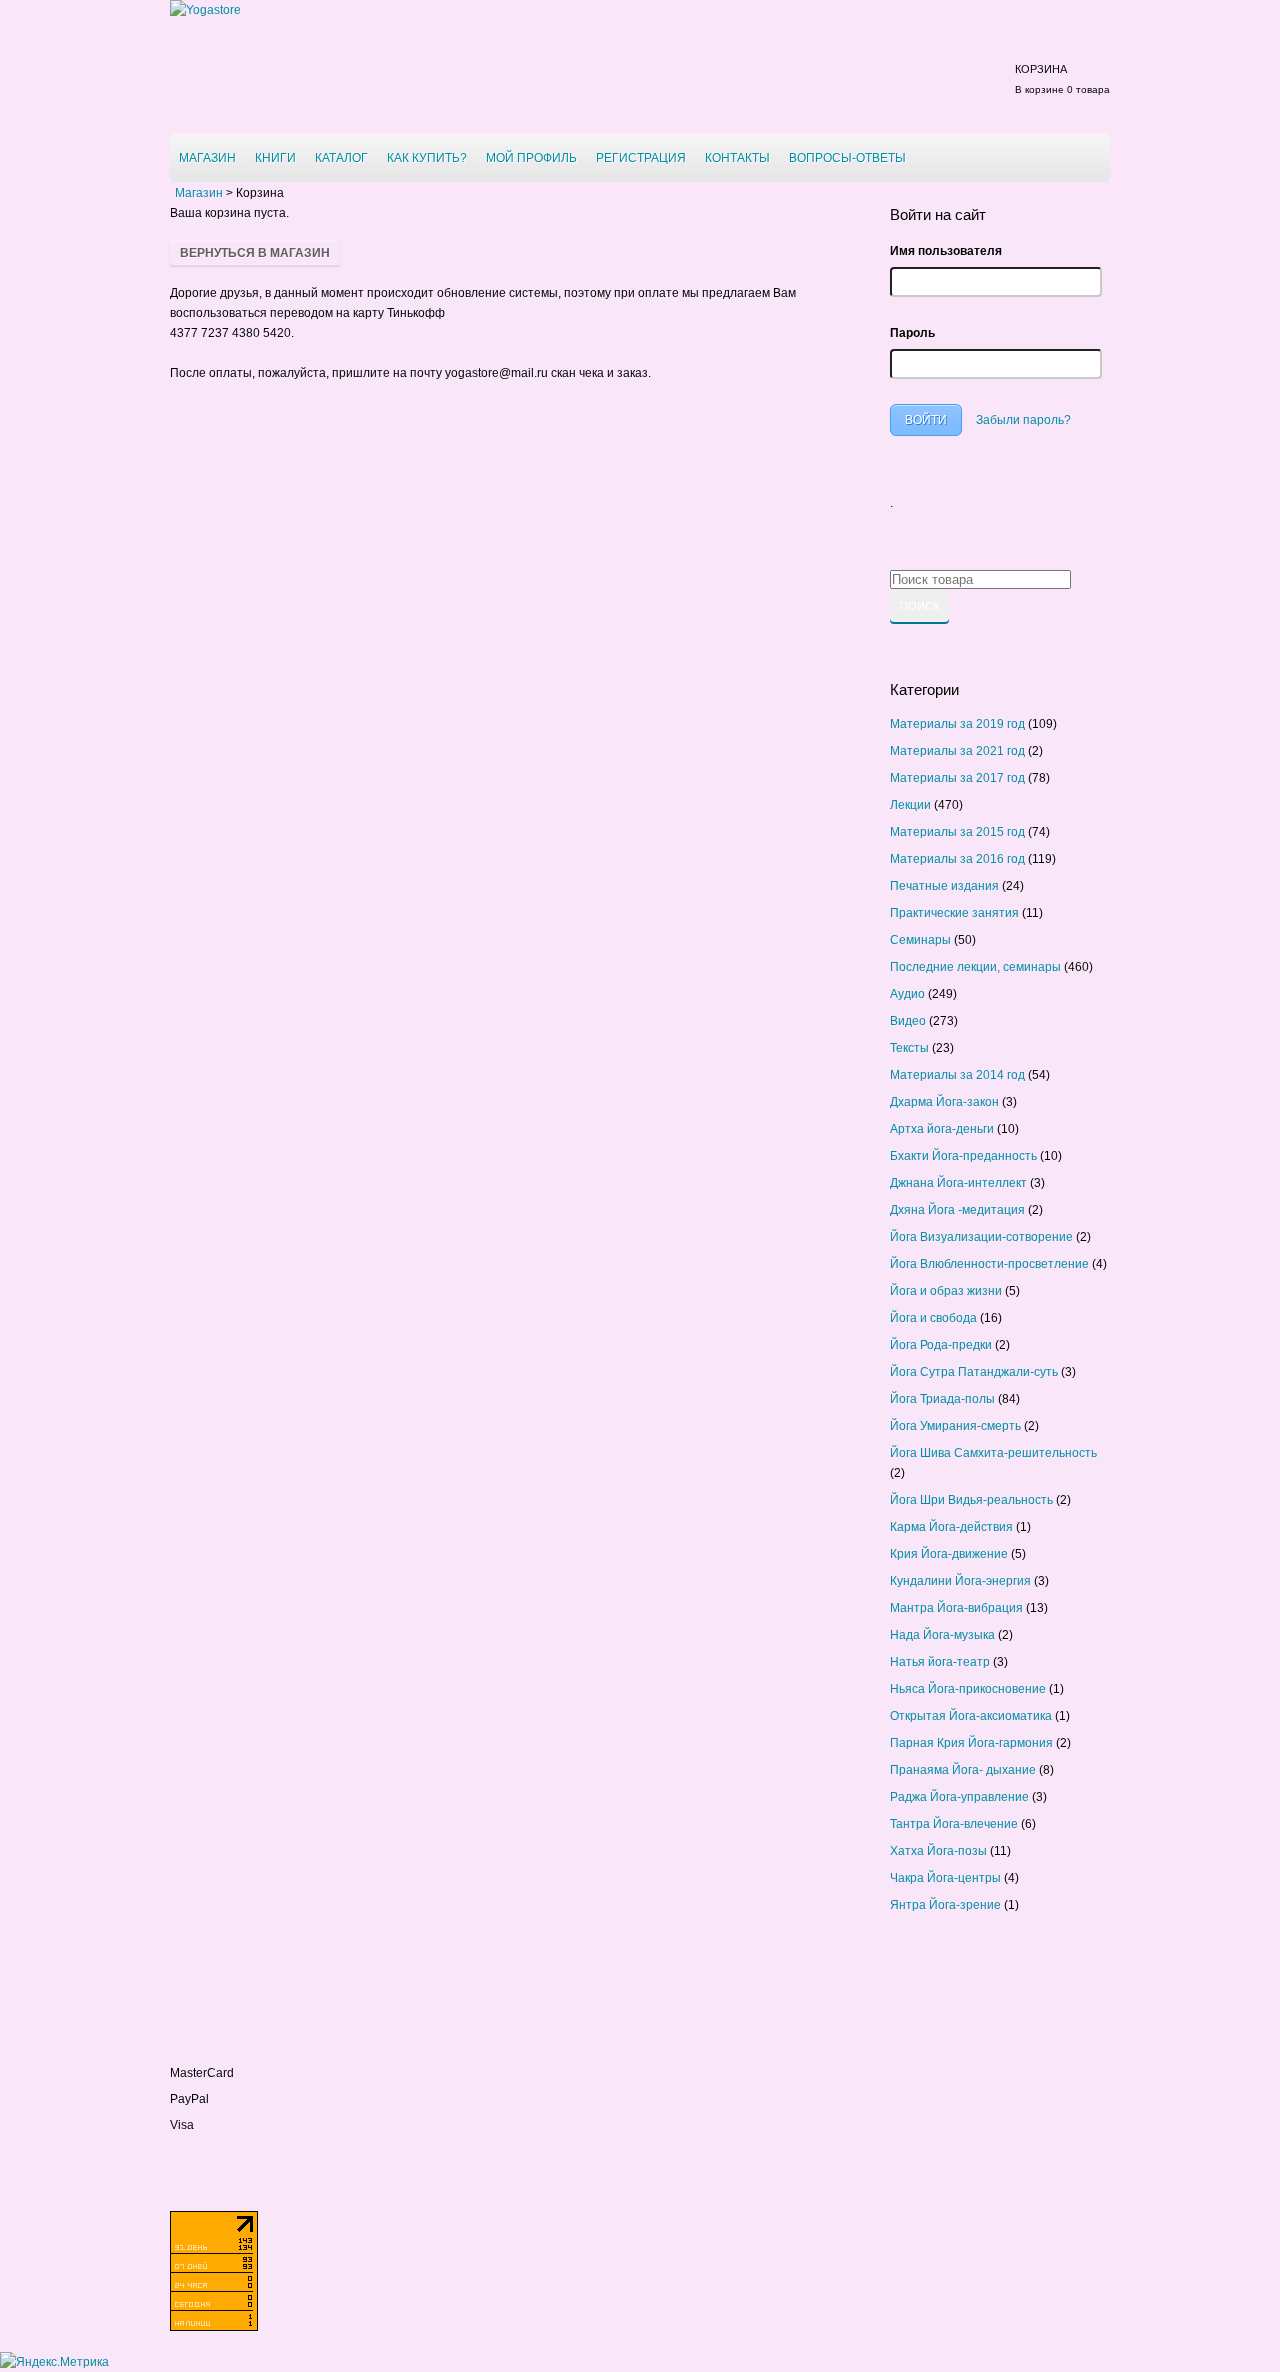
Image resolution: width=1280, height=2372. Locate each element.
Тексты (909, 1048)
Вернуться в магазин (255, 253)
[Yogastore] (205, 10)
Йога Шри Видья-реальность (971, 1500)
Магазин (207, 158)
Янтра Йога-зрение (945, 1905)
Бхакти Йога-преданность (963, 1156)
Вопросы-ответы (847, 158)
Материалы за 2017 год (957, 778)
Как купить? (427, 158)
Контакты (737, 158)
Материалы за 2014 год (957, 1075)
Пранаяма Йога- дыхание (963, 1770)
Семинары (920, 940)
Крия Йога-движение (949, 1554)
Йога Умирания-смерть (955, 1426)
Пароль (912, 333)
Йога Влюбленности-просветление (989, 1264)
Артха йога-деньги (942, 1129)
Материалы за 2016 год (957, 859)
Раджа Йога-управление (959, 1797)
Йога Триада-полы (942, 1399)
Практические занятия (954, 913)
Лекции (910, 805)
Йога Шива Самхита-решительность (993, 1453)
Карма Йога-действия (951, 1527)
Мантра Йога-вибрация (956, 1608)
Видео (908, 1021)
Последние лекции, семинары (975, 967)
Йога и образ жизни (946, 1291)
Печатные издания (944, 886)
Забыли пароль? (1023, 420)
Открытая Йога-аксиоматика (971, 1716)
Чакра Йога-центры (945, 1878)
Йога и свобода (933, 1318)
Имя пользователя (946, 251)
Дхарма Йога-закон (944, 1102)
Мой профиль (531, 158)
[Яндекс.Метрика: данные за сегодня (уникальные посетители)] (54, 2362)
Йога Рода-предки (941, 1345)
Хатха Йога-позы (938, 1851)
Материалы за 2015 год (957, 832)
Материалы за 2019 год (957, 724)
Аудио (907, 994)
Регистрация (641, 158)
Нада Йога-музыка (942, 1635)
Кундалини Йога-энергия (960, 1581)
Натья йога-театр (940, 1662)
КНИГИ (275, 158)
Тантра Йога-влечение (954, 1824)
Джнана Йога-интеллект (958, 1183)
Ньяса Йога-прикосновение (968, 1689)
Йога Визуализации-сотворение (981, 1237)
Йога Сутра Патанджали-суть (974, 1372)
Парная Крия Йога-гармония (971, 1743)
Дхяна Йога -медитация (957, 1210)
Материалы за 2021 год (957, 751)
